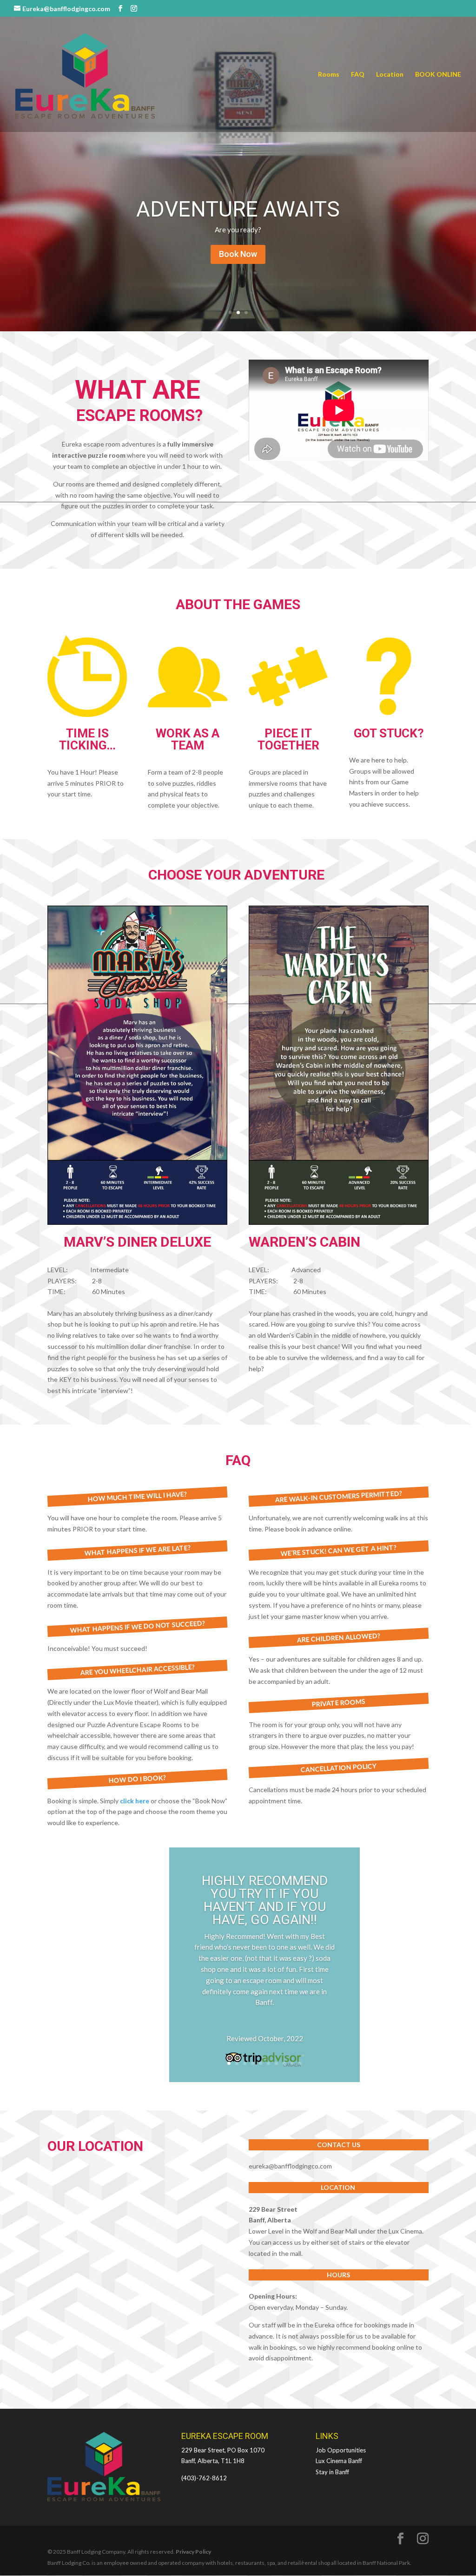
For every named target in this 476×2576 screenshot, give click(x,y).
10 (300, 2063)
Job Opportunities (341, 2450)
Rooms (329, 75)
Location (390, 75)
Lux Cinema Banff (339, 2461)
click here (135, 1801)
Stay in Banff (332, 2472)
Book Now (238, 254)
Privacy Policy (193, 2552)
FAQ (358, 75)
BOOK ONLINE (438, 75)
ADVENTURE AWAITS (238, 209)
